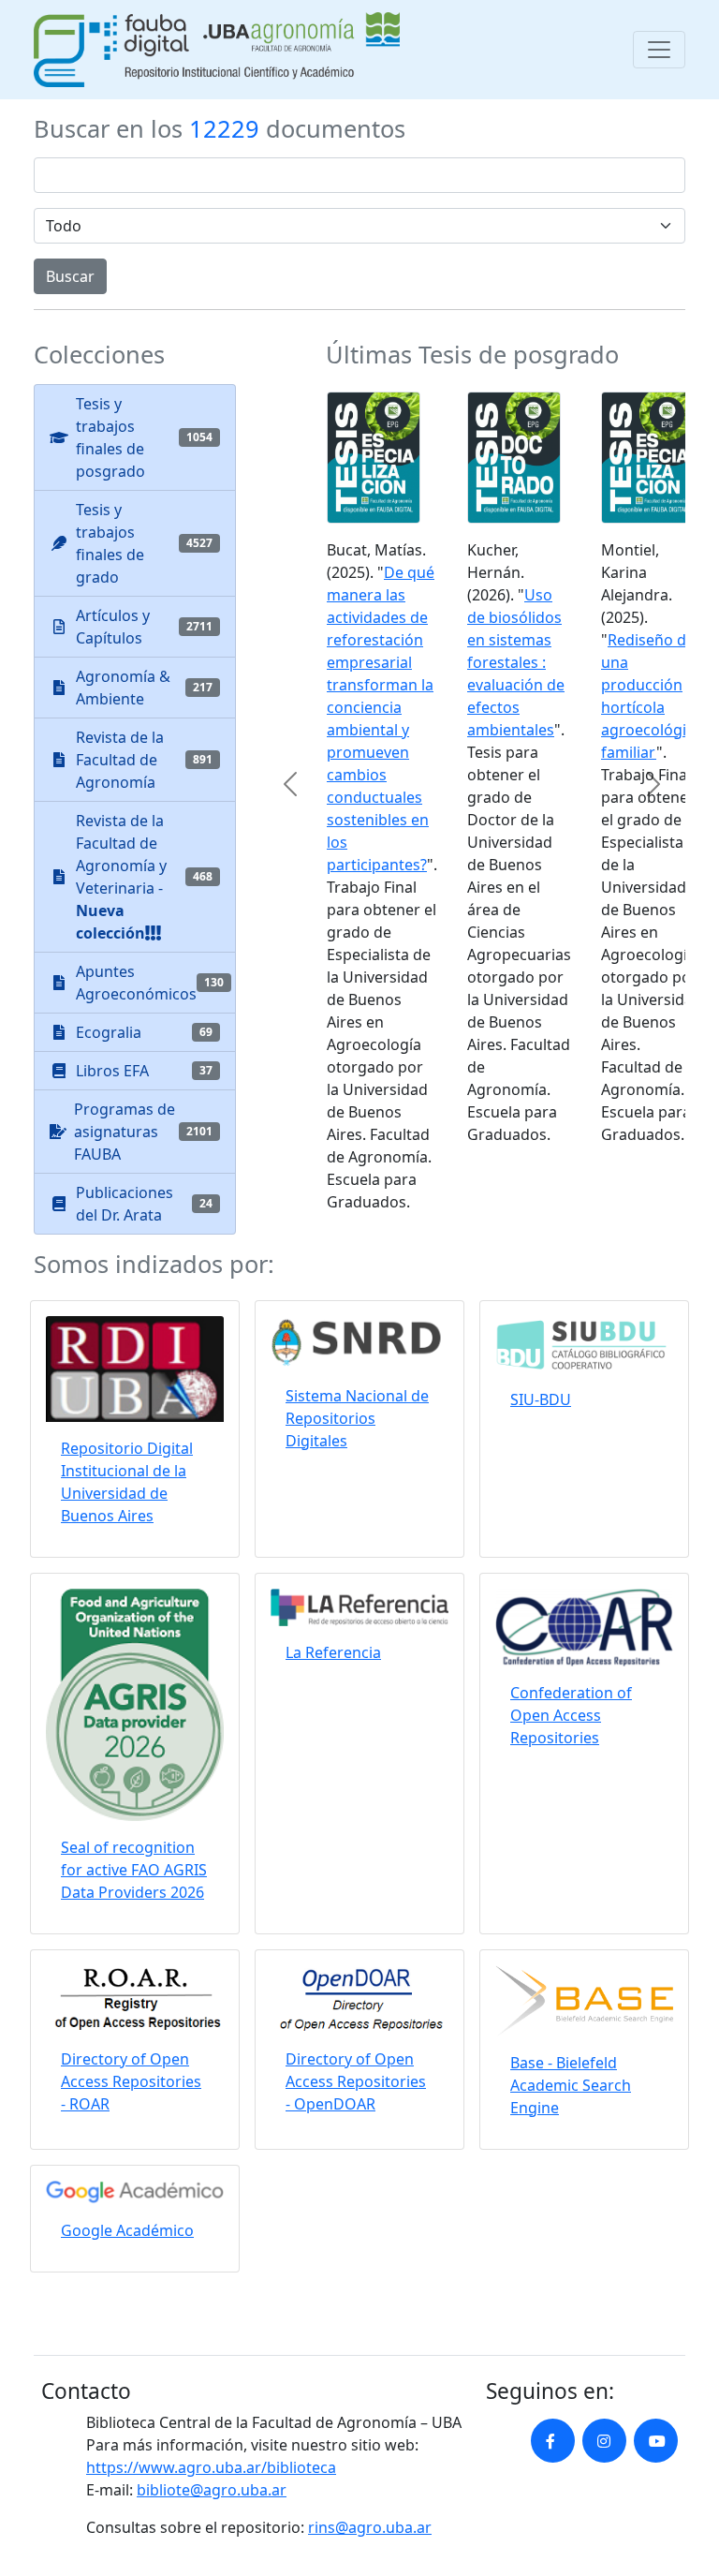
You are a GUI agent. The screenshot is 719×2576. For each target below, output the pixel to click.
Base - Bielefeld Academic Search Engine (571, 2085)
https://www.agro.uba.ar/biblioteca (211, 2467)
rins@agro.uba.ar (370, 2527)
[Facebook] (553, 2441)
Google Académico (127, 2230)
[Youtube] (656, 2441)
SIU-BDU (541, 1399)
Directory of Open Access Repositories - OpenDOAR (356, 2081)
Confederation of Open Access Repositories (571, 1715)
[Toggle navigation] (659, 50)
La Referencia (333, 1652)
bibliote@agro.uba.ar (212, 2490)
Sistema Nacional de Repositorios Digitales (357, 1418)
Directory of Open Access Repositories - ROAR (131, 2081)
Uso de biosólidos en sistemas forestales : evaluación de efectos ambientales (516, 662)
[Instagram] (604, 2441)
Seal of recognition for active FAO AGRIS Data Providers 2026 (134, 1870)
